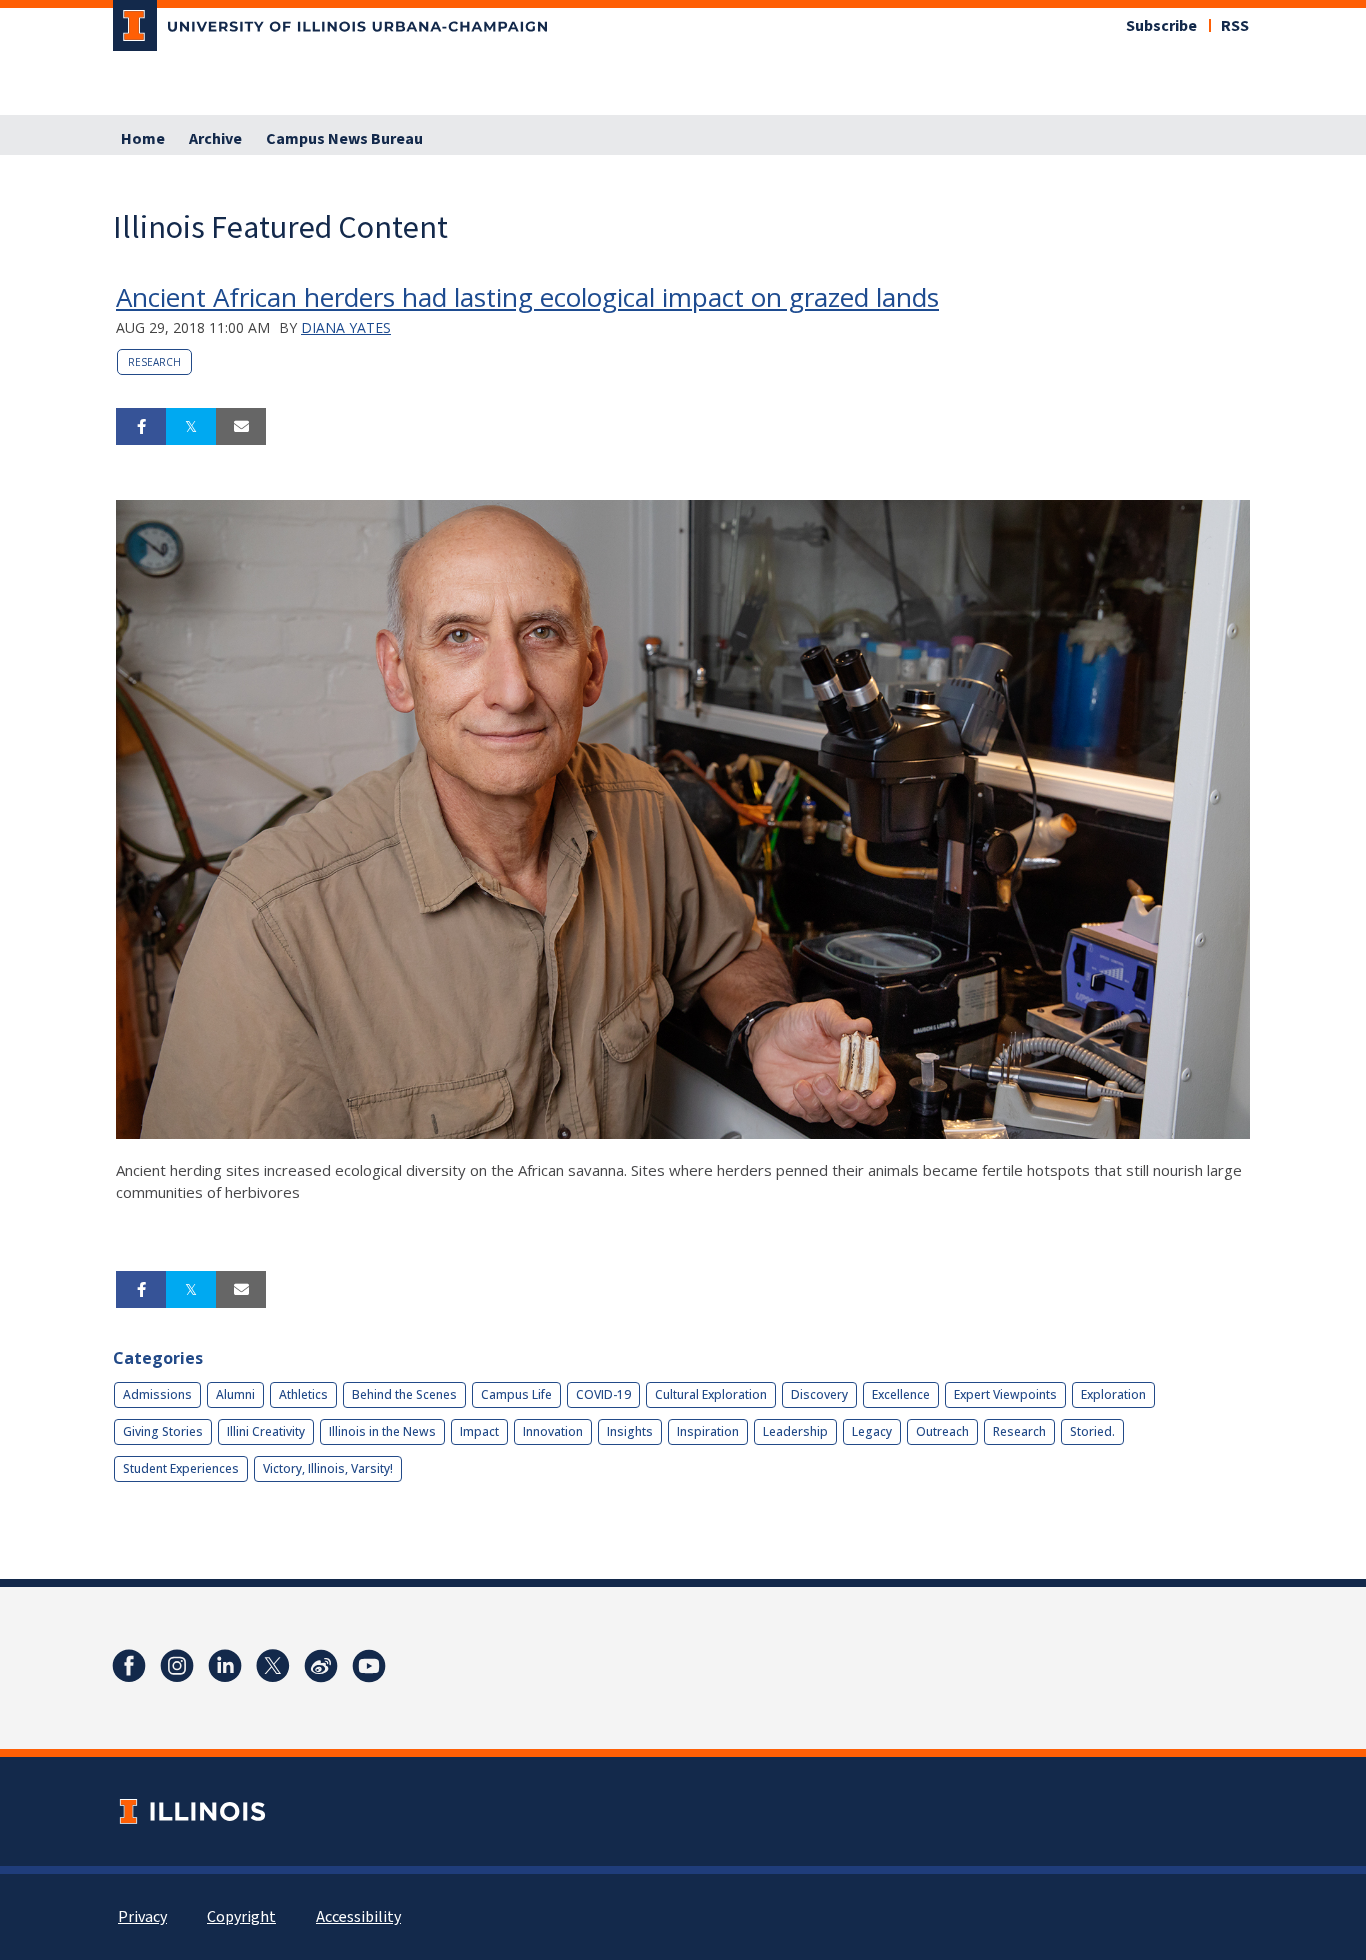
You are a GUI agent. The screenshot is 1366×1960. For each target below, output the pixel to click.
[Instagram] (177, 1666)
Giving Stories (163, 1431)
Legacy (872, 1431)
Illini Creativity (266, 1431)
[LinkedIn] (225, 1666)
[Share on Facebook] (141, 427)
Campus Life (516, 1394)
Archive (215, 139)
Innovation (553, 1431)
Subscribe (1161, 26)
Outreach (942, 1431)
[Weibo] (321, 1666)
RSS (1235, 26)
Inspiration (708, 1431)
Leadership (795, 1431)
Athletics (303, 1394)
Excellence (901, 1394)
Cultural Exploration (711, 1394)
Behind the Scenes (404, 1394)
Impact (479, 1431)
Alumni (235, 1394)
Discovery (819, 1394)
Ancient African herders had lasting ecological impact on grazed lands (527, 297)
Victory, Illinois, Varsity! (328, 1468)
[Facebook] (129, 1666)
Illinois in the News (382, 1431)
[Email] (241, 427)
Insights (630, 1431)
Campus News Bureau (344, 139)
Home (143, 139)
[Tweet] (191, 427)
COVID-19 (603, 1394)
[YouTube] (369, 1666)
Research (154, 362)
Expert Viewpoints (1005, 1394)
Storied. (1092, 1431)
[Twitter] (273, 1666)
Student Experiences (181, 1468)
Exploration (1113, 1394)
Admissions (157, 1394)
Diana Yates (346, 327)
